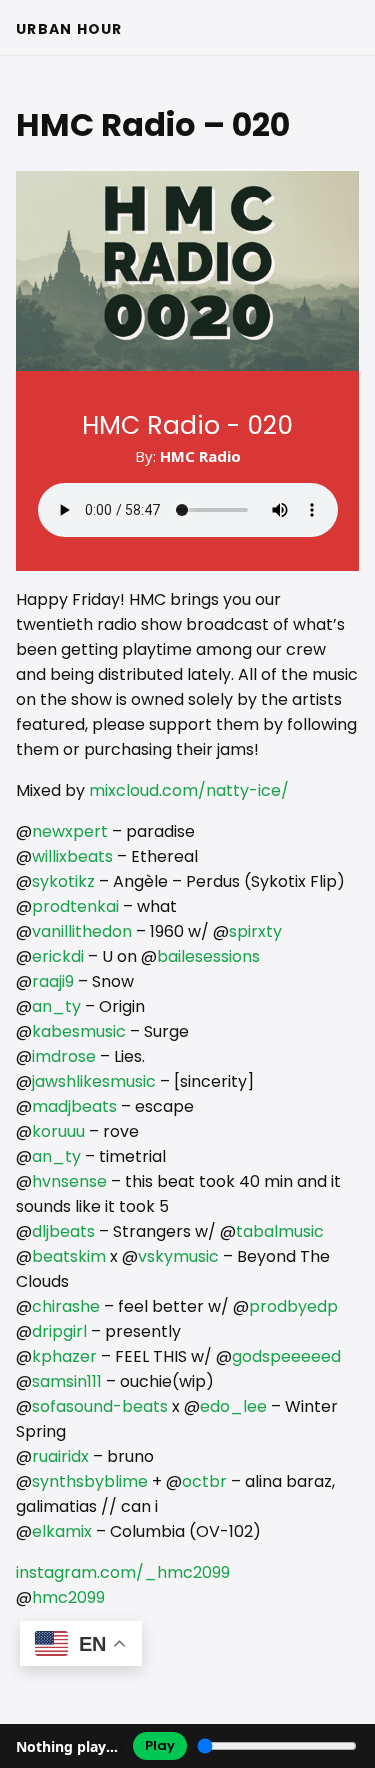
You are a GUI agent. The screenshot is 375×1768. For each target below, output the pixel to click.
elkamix (62, 1531)
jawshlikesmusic (94, 1081)
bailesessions (208, 956)
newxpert (70, 831)
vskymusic (178, 1256)
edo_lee (233, 1406)
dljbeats (63, 1231)
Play (160, 1745)
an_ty (56, 1006)
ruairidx (60, 1456)
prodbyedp (293, 1306)
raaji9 (53, 981)
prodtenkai (75, 906)
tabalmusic (280, 1231)
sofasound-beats (100, 1406)
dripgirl (59, 1331)
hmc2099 (68, 1597)
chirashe (66, 1306)
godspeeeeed (286, 1356)
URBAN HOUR (69, 29)
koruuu (58, 1131)
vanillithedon (82, 931)
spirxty (255, 931)
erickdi (58, 956)
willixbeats (72, 856)
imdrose (64, 1056)
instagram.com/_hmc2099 (123, 1572)
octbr (204, 1481)
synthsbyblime (90, 1481)
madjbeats (74, 1106)
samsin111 (67, 1381)
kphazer (64, 1356)
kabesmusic (79, 1031)
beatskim (69, 1256)
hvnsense (69, 1181)
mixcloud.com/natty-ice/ (189, 790)
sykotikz (63, 881)
